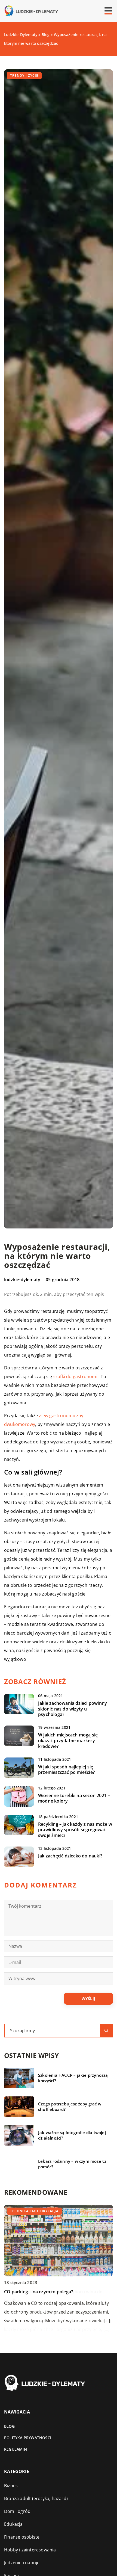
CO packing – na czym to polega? (39, 2292)
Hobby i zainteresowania (30, 2550)
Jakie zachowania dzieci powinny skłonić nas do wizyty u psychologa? (73, 1709)
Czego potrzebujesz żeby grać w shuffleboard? (70, 2107)
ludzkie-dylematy (22, 1280)
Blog (9, 2426)
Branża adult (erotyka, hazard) (36, 2498)
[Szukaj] (106, 2031)
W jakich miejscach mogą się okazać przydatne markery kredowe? (68, 1741)
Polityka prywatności (28, 2438)
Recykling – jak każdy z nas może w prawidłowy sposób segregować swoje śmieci (75, 1830)
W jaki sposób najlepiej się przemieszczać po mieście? (66, 1770)
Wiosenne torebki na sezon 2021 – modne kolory (74, 1798)
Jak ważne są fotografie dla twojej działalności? (72, 2135)
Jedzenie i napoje (22, 2563)
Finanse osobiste (22, 2537)
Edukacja (13, 2524)
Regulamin (16, 2449)
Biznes (11, 2486)
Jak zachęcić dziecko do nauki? (70, 1856)
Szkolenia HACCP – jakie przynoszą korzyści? (73, 2078)
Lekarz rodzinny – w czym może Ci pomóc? (72, 2164)
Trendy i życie (24, 76)
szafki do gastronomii (76, 1376)
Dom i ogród (17, 2511)
